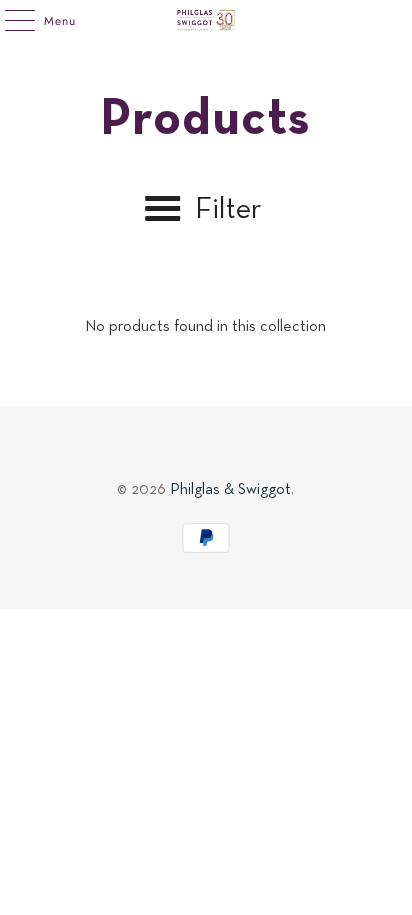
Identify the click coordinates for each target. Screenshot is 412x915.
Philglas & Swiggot (230, 490)
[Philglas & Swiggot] (206, 20)
